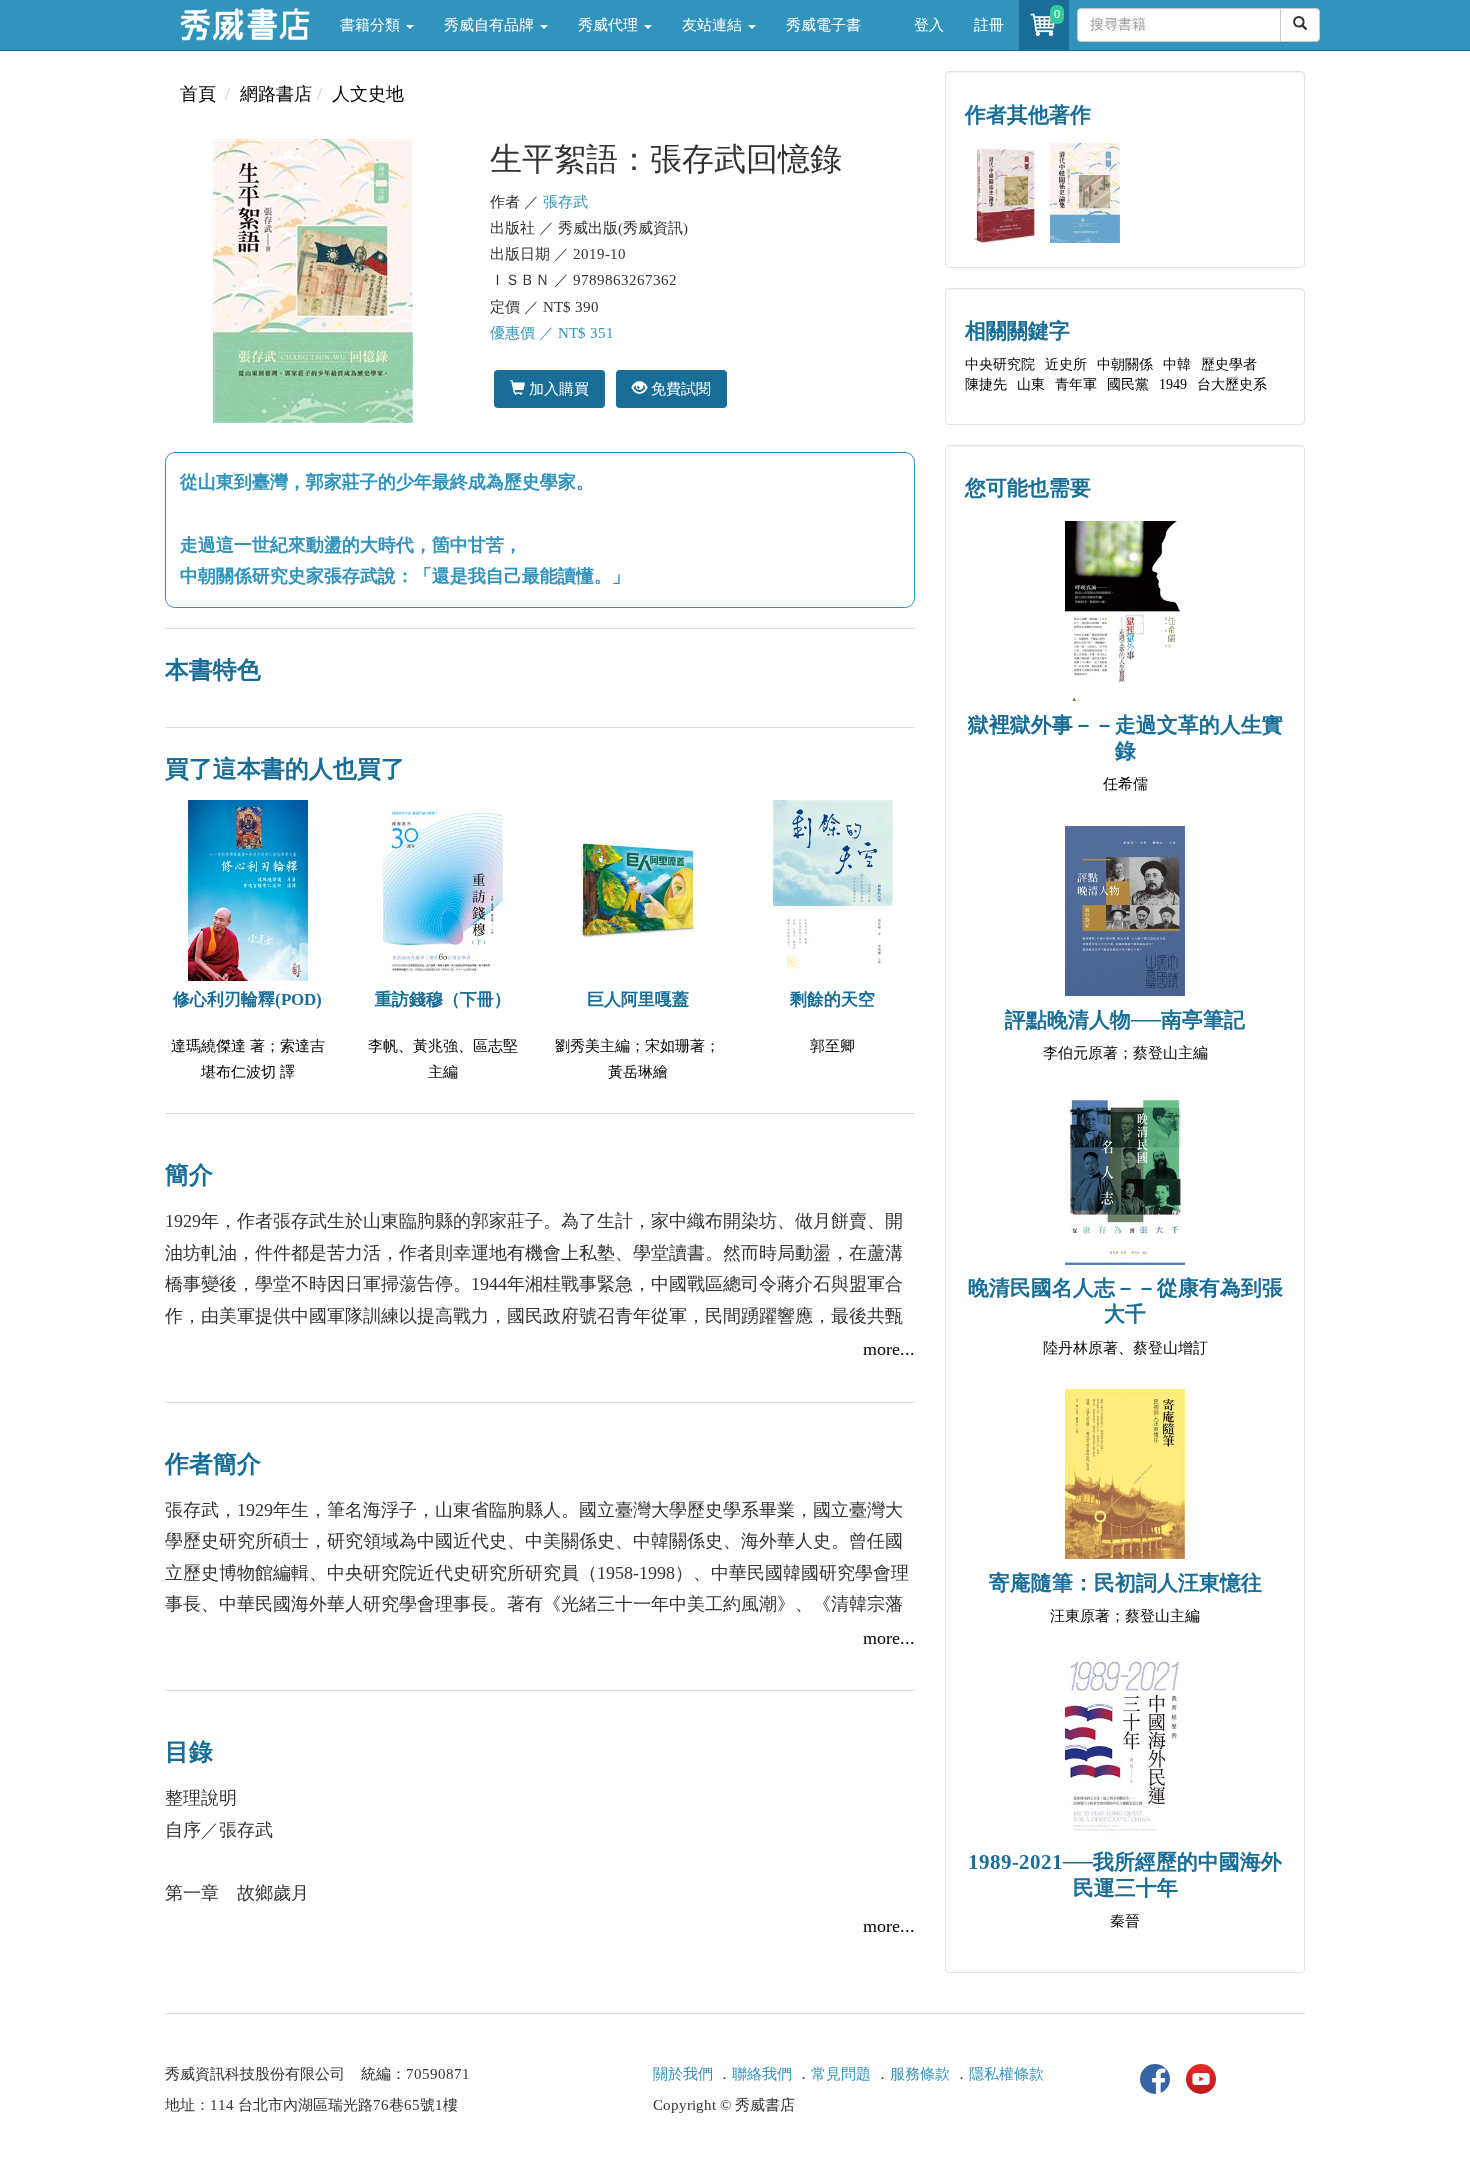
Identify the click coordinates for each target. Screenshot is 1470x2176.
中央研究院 (1000, 364)
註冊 (989, 25)
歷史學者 (1229, 364)
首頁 (198, 94)
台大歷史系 (1232, 384)
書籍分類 (372, 25)
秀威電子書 (823, 25)
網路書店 (276, 94)
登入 (929, 25)
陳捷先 (986, 384)
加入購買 (557, 388)
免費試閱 (679, 388)
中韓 (1177, 364)
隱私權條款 (1006, 2074)
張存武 (565, 202)
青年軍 (1076, 384)
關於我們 (683, 2074)
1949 (1173, 384)
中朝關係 (1125, 364)
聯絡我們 (762, 2074)
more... (889, 1349)
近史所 (1066, 364)
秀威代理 (610, 25)
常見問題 (841, 2074)
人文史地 (368, 94)
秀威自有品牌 (491, 25)
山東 (1031, 384)
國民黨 (1128, 384)
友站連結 (714, 25)
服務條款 (920, 2074)
